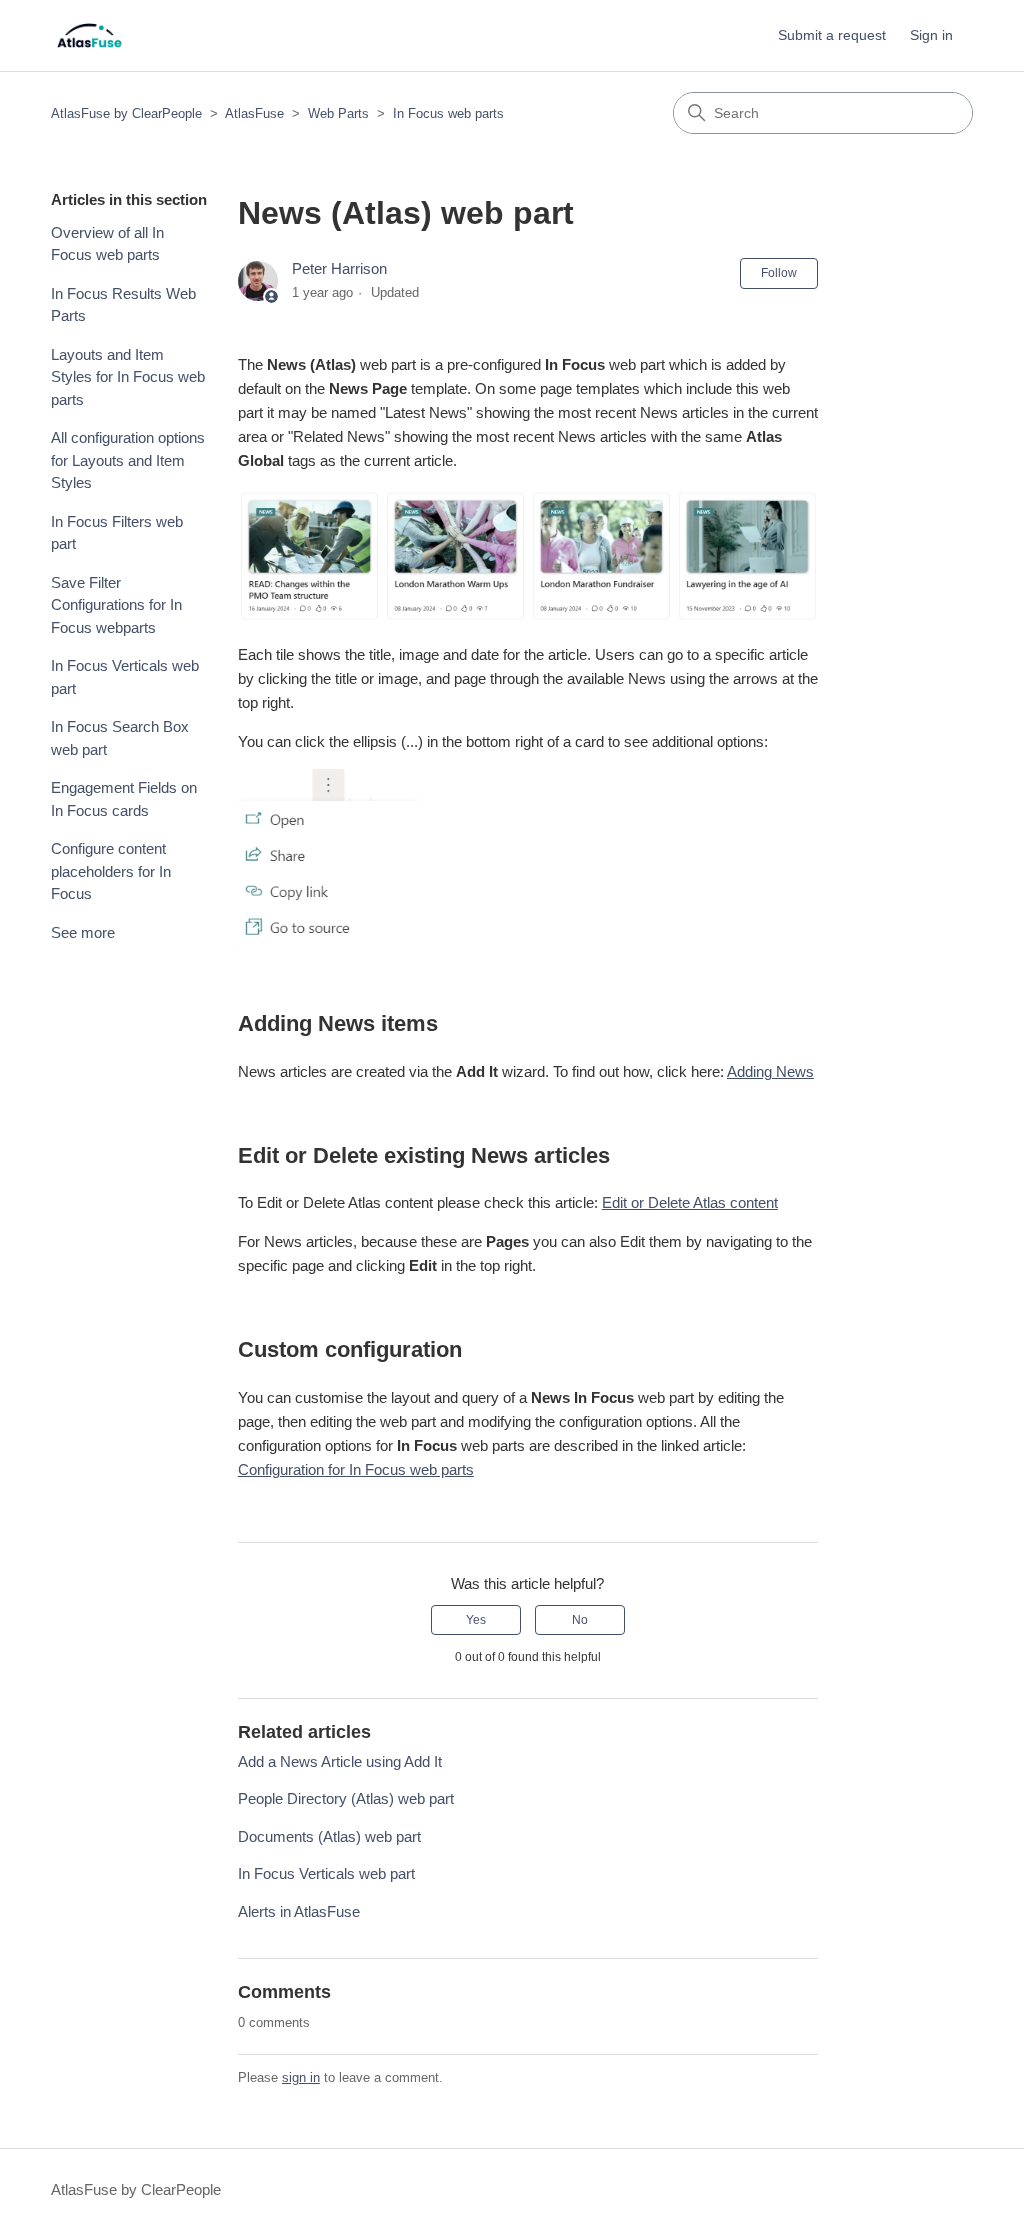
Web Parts (338, 113)
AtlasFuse (254, 113)
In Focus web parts (448, 113)
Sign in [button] (931, 35)
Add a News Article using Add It (340, 1761)
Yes (476, 1620)
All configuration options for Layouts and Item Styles (128, 460)
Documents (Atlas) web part (329, 1836)
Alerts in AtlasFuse (299, 1911)
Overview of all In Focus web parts (107, 244)
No (580, 1620)
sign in (301, 2077)
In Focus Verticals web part (125, 677)
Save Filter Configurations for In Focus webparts (116, 605)
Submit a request (832, 35)
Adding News (770, 1071)
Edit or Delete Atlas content (690, 1202)
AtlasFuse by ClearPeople (126, 113)
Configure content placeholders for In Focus (111, 871)
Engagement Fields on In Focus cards (124, 799)
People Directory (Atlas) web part (346, 1798)
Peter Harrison (339, 268)
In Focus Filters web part (117, 533)
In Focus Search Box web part (120, 738)
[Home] (89, 35)
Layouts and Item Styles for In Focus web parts (128, 377)
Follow (779, 273)
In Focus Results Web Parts (123, 305)
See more (83, 932)
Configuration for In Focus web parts (356, 1469)
